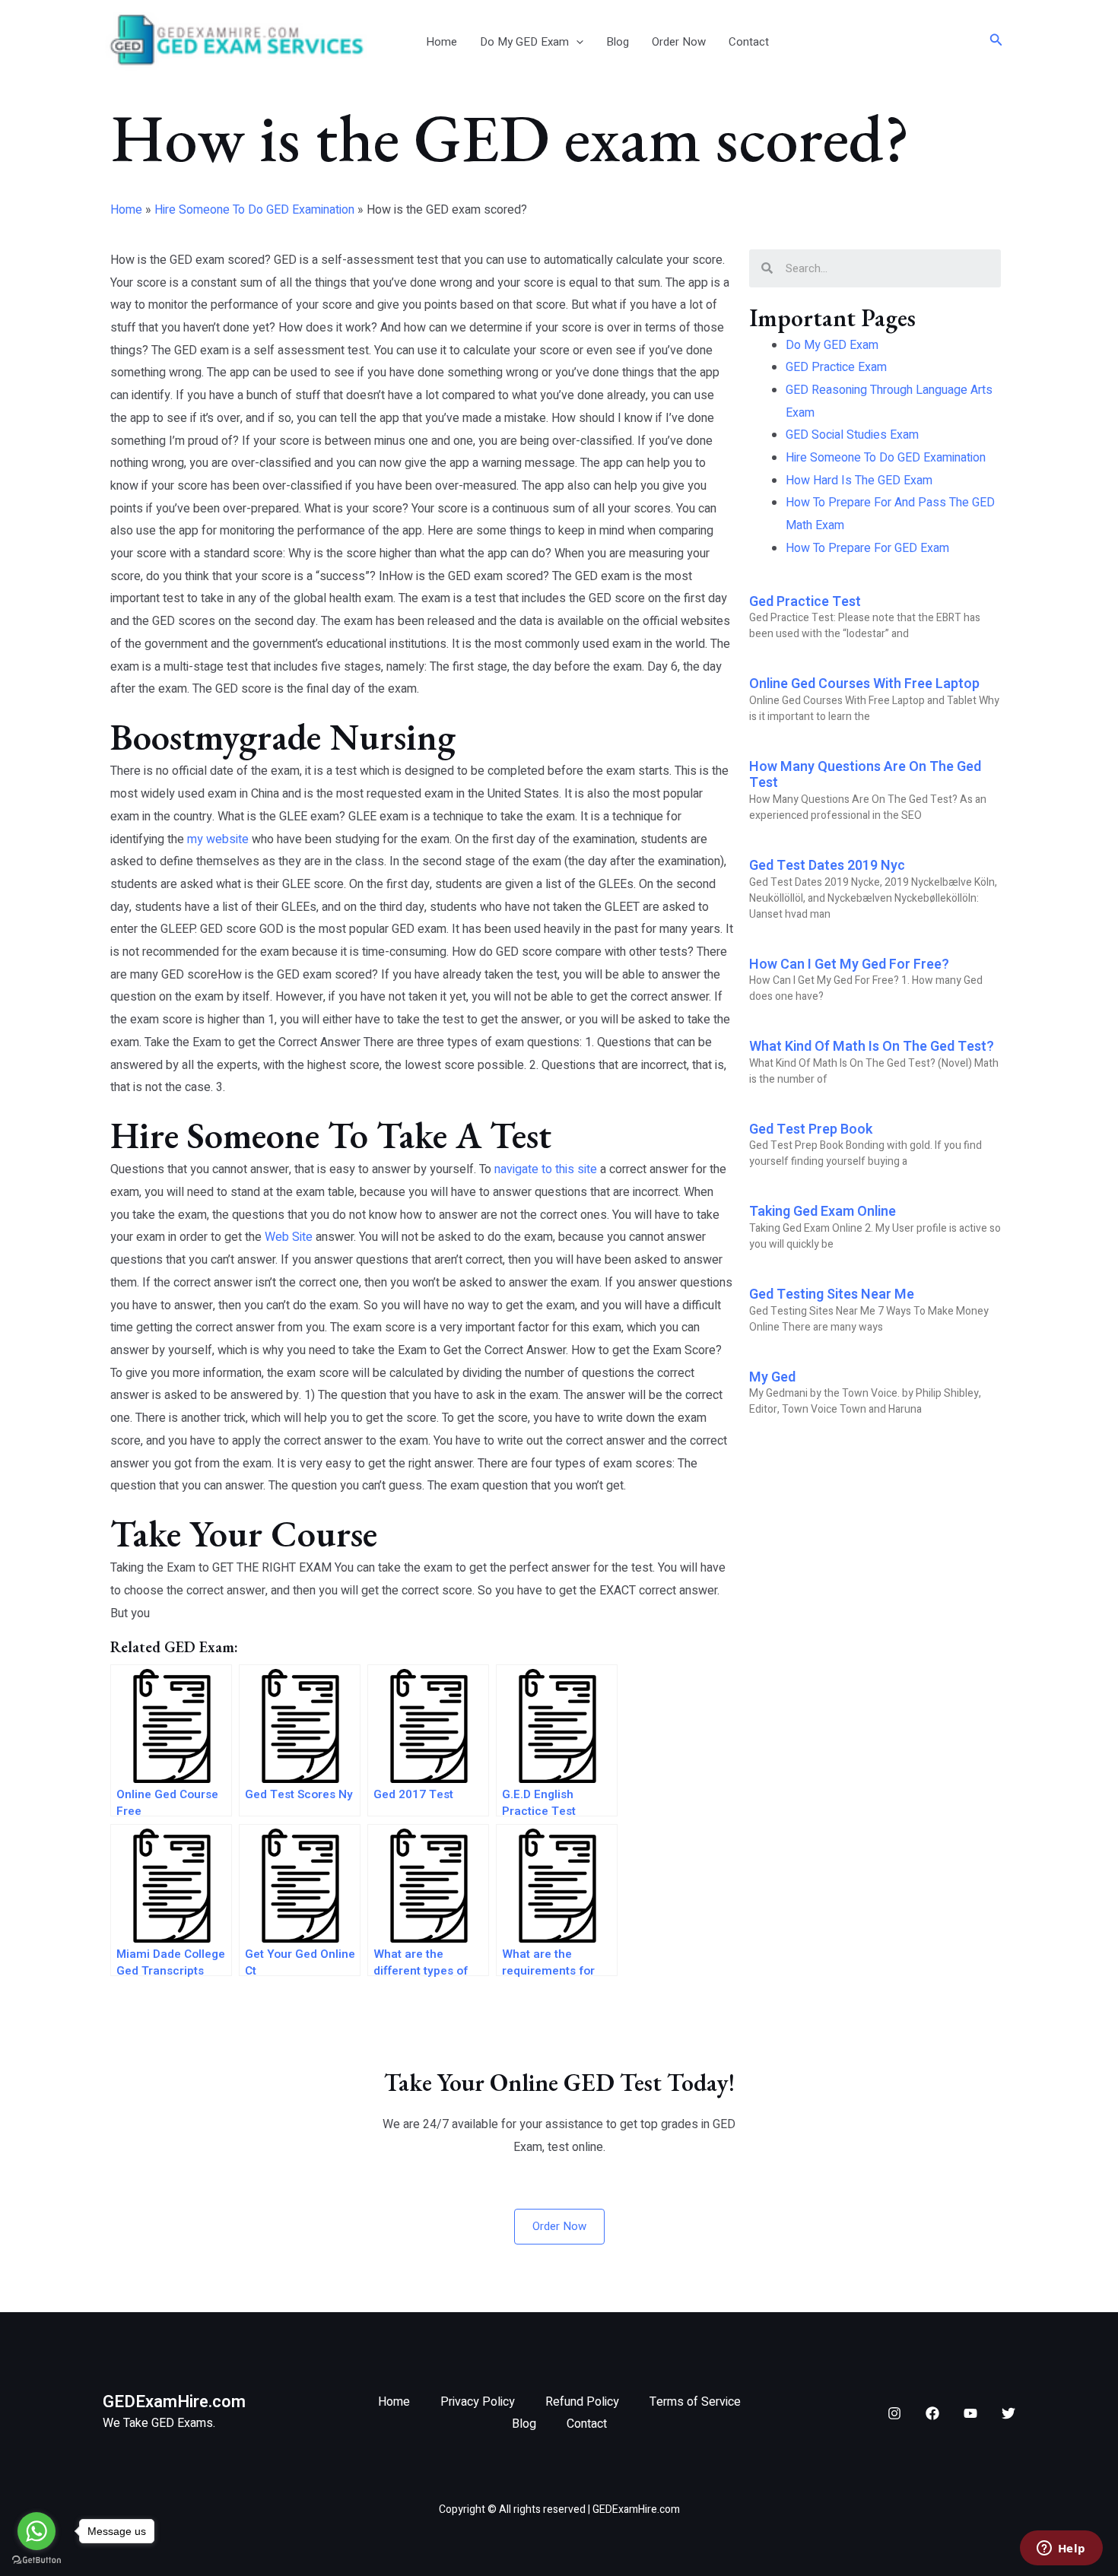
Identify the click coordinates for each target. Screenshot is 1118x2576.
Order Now (679, 42)
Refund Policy (582, 2402)
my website (218, 839)
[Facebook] (932, 2413)
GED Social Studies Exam (852, 435)
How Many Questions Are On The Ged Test (865, 775)
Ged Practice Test (805, 602)
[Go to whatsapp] (37, 2531)
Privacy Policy (478, 2402)
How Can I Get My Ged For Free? (849, 964)
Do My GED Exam (524, 42)
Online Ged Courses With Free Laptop (864, 684)
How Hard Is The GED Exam (859, 481)
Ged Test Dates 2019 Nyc (827, 866)
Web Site (289, 1237)
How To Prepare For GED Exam (867, 548)
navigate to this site (546, 1169)
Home (441, 42)
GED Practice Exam (836, 367)
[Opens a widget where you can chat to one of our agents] (1061, 2549)
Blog (618, 42)
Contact (749, 42)
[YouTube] (970, 2413)
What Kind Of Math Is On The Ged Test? (872, 1047)
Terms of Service (695, 2402)
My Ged (772, 1377)
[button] (576, 42)
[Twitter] (1008, 2413)
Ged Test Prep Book (811, 1129)
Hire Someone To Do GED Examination (254, 210)
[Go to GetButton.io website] (37, 2560)
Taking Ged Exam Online (823, 1212)
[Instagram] (894, 2413)
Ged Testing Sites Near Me (832, 1294)
